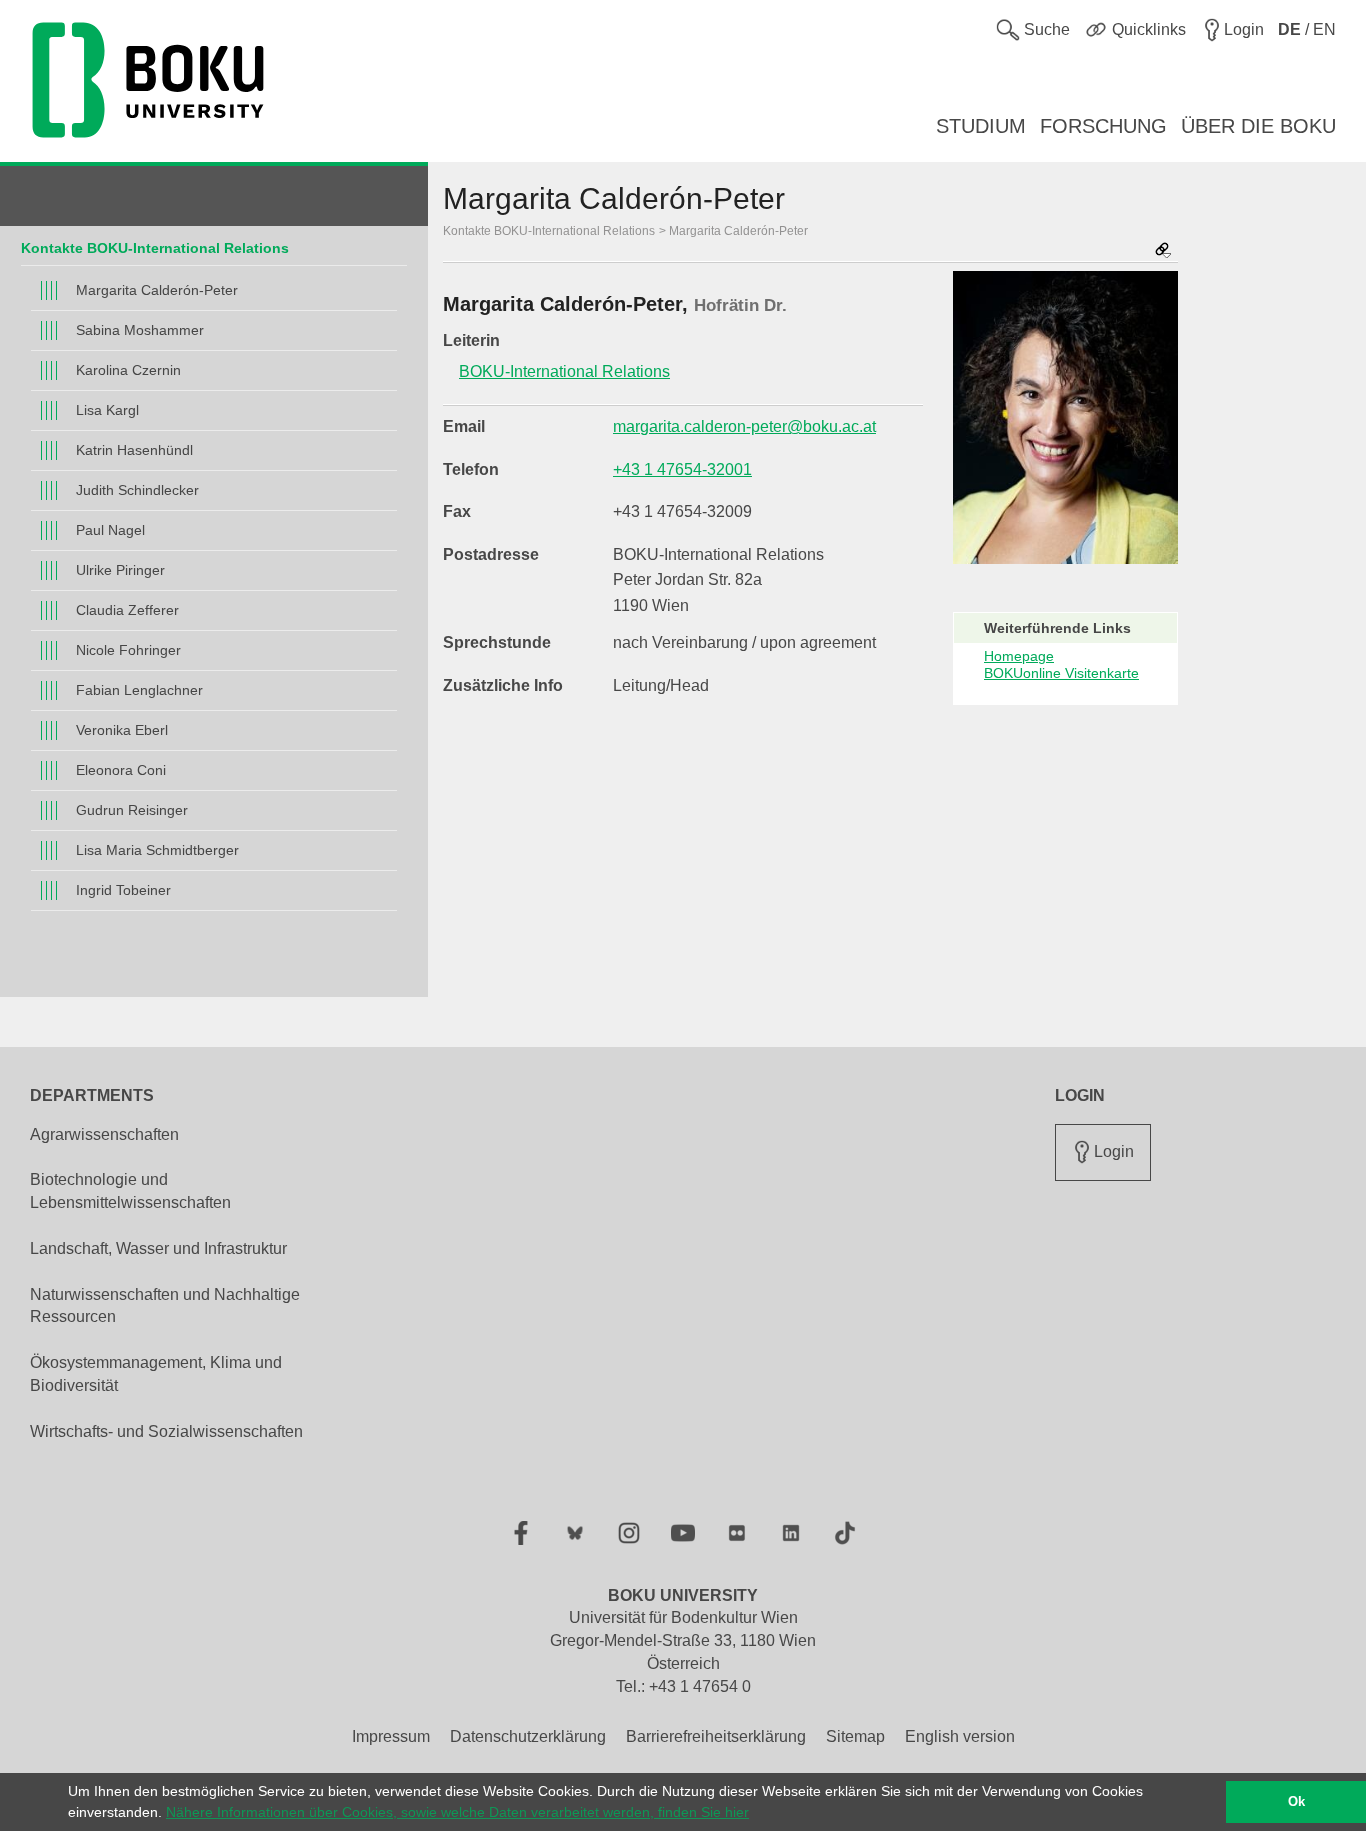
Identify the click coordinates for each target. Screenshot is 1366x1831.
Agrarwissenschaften (104, 1134)
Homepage (1019, 656)
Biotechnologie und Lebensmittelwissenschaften (130, 1191)
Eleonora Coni (121, 770)
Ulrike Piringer (120, 570)
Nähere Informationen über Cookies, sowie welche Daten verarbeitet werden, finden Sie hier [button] (457, 1812)
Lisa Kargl (107, 410)
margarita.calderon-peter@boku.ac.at (744, 426)
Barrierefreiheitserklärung (716, 1736)
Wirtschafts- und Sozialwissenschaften (166, 1431)
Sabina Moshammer (140, 330)
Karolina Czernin (128, 370)
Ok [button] (1296, 1802)
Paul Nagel (110, 530)
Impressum (391, 1736)
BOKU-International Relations (564, 371)
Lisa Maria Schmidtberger (157, 850)
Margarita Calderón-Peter (157, 290)
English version (960, 1736)
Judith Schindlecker (137, 490)
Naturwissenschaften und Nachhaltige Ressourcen (165, 1306)
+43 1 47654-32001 (682, 469)
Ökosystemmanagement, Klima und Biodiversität (156, 1374)
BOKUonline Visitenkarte (1061, 673)
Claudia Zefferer (127, 610)
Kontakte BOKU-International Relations (155, 248)
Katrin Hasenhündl (134, 450)
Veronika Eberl (122, 730)
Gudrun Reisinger (132, 810)
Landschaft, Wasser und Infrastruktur (158, 1248)
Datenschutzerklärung (528, 1736)
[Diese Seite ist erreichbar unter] (1163, 251)
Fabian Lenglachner (139, 690)
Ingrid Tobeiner (123, 890)
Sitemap (855, 1736)
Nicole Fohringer (128, 650)
